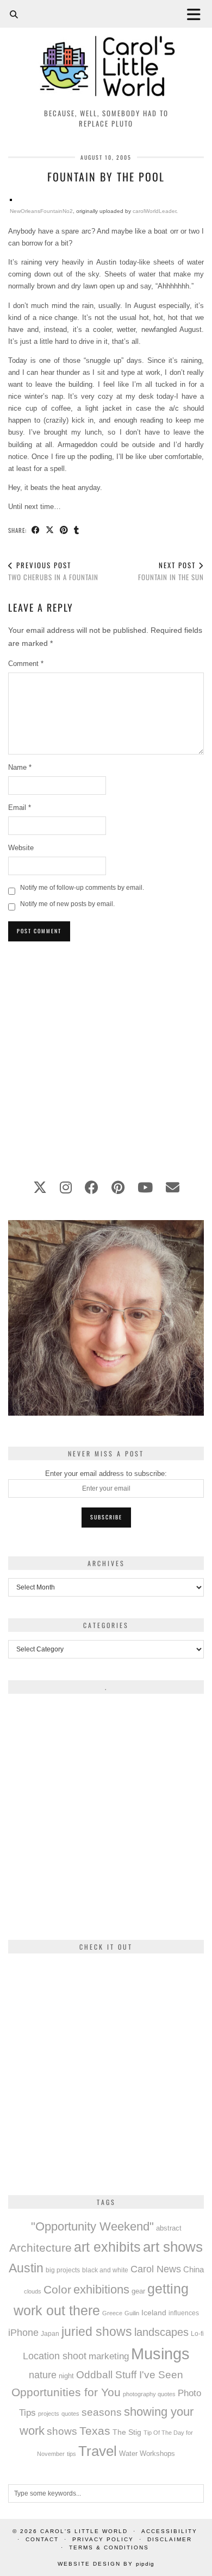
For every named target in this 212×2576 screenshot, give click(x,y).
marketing (109, 2356)
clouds (33, 2291)
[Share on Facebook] (36, 530)
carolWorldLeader (154, 211)
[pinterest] (118, 1188)
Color (57, 2289)
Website (21, 848)
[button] (197, 14)
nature (43, 2375)
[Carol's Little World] (106, 51)
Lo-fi (197, 2334)
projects (49, 2414)
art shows (173, 2247)
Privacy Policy (103, 2539)
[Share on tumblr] (77, 530)
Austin (26, 2268)
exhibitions (101, 2289)
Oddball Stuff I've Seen (130, 2375)
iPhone (23, 2333)
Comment (26, 664)
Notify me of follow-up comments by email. (82, 888)
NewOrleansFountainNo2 (41, 211)
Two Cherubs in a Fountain (53, 571)
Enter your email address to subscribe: (106, 1474)
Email (20, 808)
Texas (95, 2431)
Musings (160, 2354)
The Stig (127, 2432)
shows (62, 2431)
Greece (112, 2313)
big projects (63, 2270)
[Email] (173, 1188)
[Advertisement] (106, 1054)
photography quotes (149, 2394)
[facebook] (92, 1188)
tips (71, 2454)
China (194, 2269)
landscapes (161, 2332)
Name (20, 767)
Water (128, 2454)
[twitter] (40, 1188)
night (66, 2376)
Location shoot (55, 2356)
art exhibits (107, 2247)
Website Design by (106, 2564)
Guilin (132, 2313)
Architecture (40, 2248)
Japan (50, 2333)
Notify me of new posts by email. (67, 904)
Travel (98, 2451)
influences (184, 2313)
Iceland (154, 2313)
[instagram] (66, 1188)
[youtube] (145, 1188)
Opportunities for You (66, 2392)
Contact (42, 2539)
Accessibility (169, 2531)
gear (138, 2291)
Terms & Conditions (109, 2547)
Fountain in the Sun (171, 571)
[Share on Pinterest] (64, 530)
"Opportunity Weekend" (92, 2226)
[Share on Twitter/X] (50, 530)
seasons (102, 2412)
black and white (105, 2270)
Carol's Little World (84, 2531)
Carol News (156, 2269)
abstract (169, 2228)
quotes (70, 2414)
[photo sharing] (11, 199)
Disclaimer (170, 2539)
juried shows (97, 2332)
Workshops (157, 2454)
